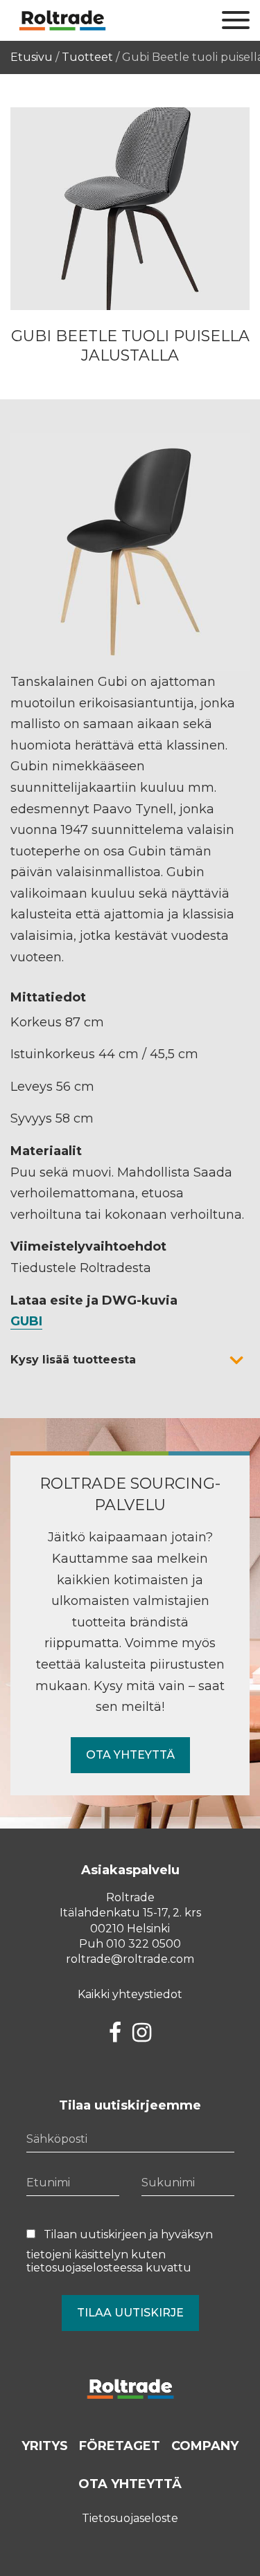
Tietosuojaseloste (130, 2518)
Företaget (120, 2446)
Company (205, 2446)
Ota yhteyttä (130, 1755)
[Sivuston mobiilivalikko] (236, 21)
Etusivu (32, 57)
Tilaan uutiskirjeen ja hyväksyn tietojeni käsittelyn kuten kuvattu (120, 2251)
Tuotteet (87, 57)
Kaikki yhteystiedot (130, 1994)
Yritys (45, 2446)
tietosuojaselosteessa (85, 2268)
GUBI (26, 1321)
